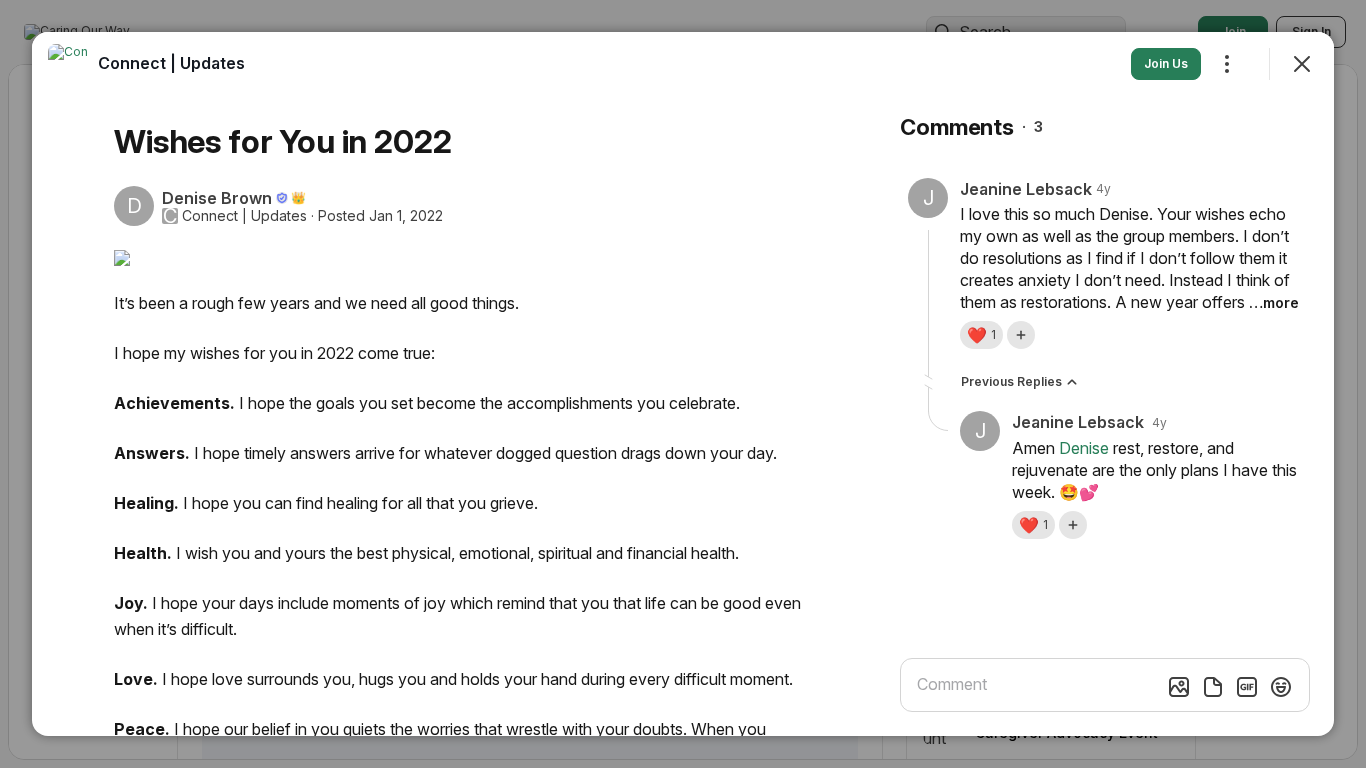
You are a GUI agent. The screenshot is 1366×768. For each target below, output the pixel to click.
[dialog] (683, 384)
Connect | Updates (244, 216)
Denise (1084, 448)
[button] (981, 335)
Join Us (1166, 63)
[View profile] (68, 64)
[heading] (171, 63)
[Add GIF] (1247, 687)
